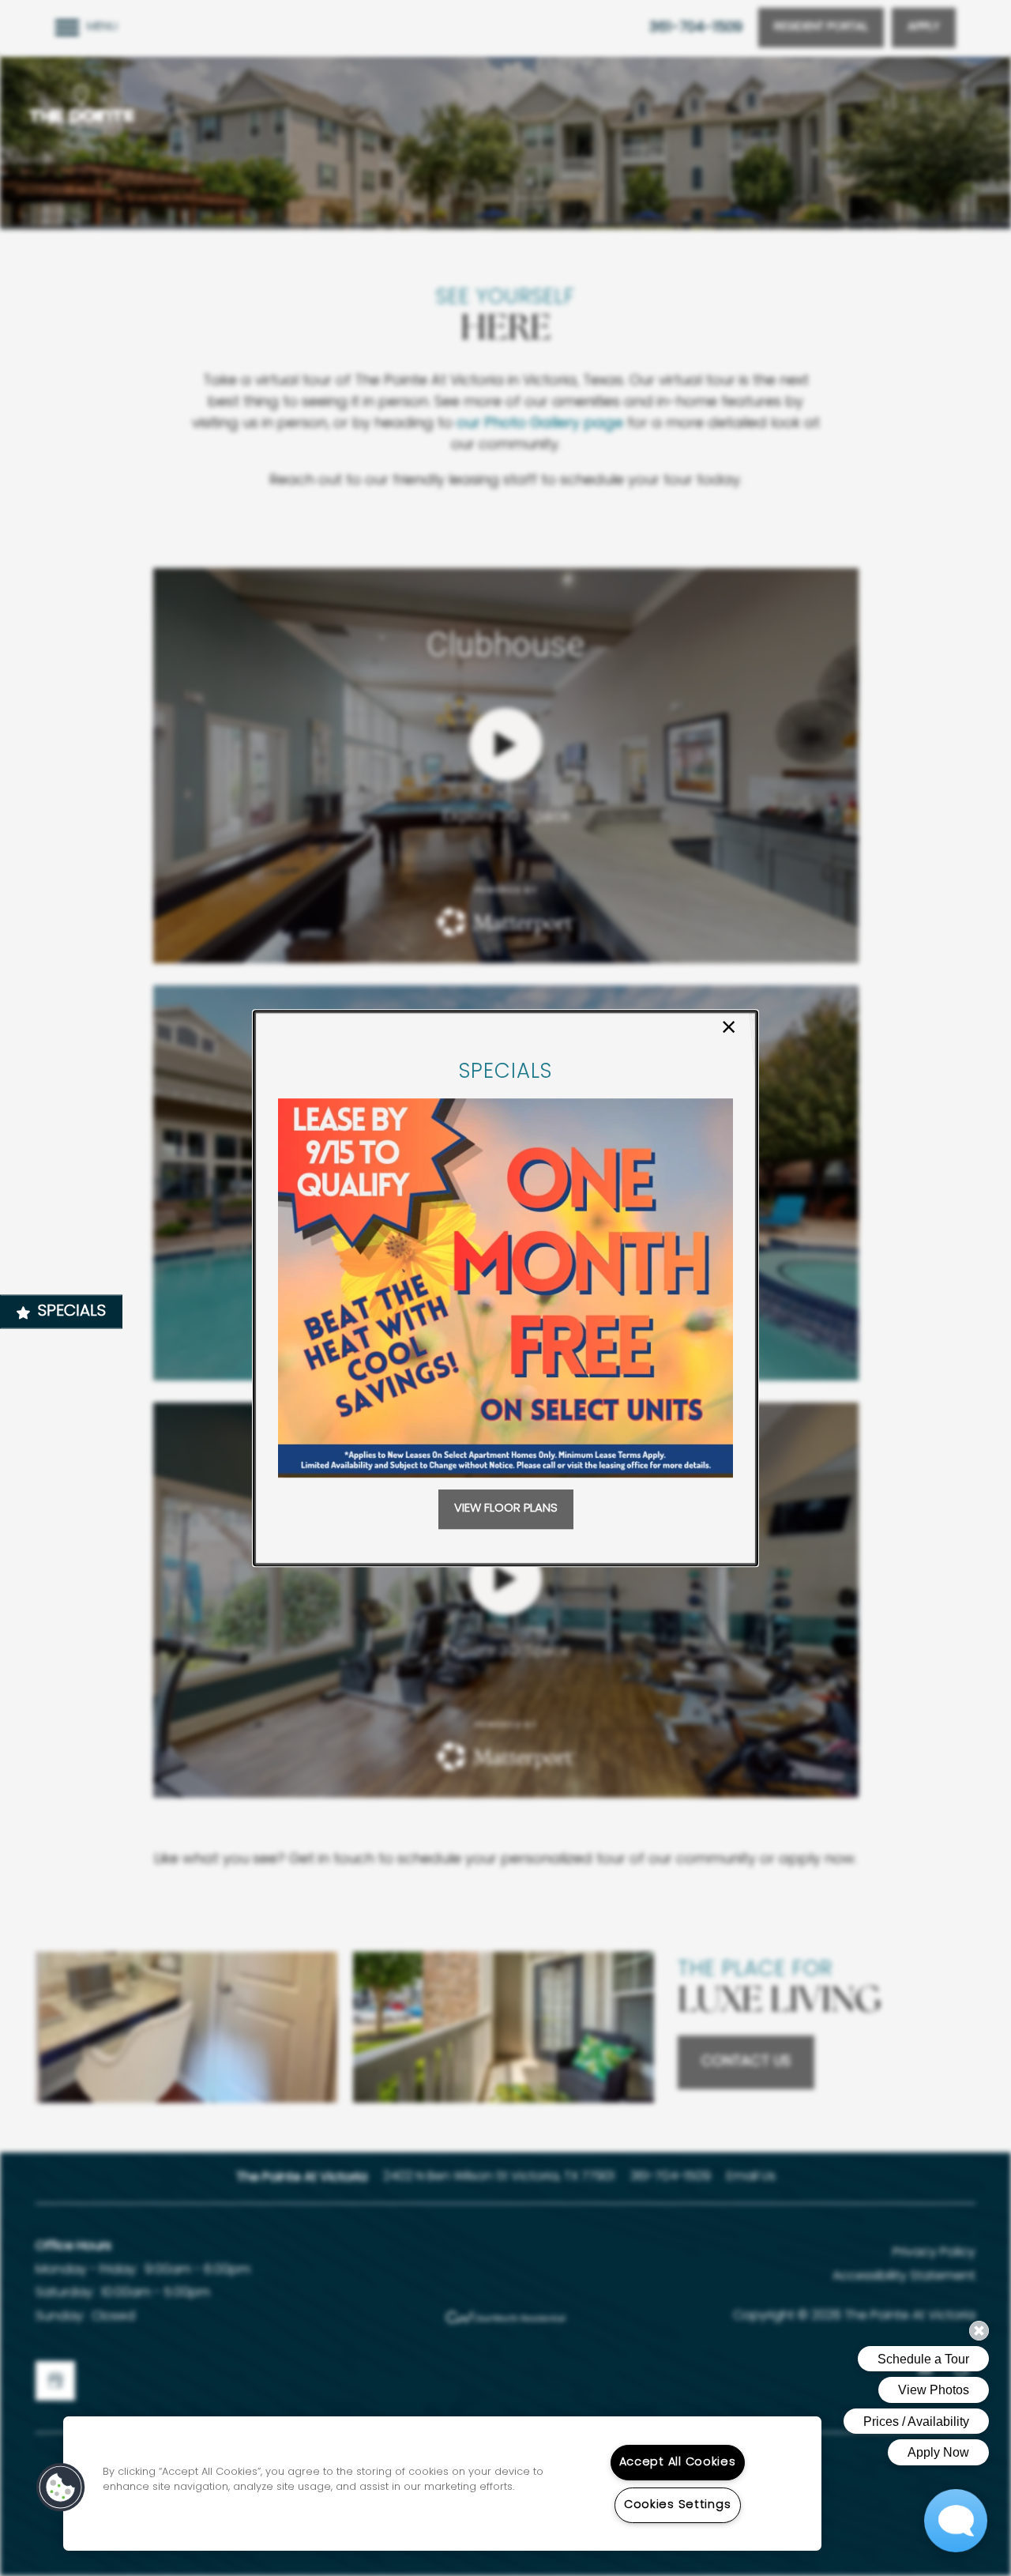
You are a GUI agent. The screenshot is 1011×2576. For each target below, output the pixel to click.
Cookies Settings (678, 2505)
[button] (506, 1509)
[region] (442, 2484)
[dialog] (505, 1288)
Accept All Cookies (678, 2463)
